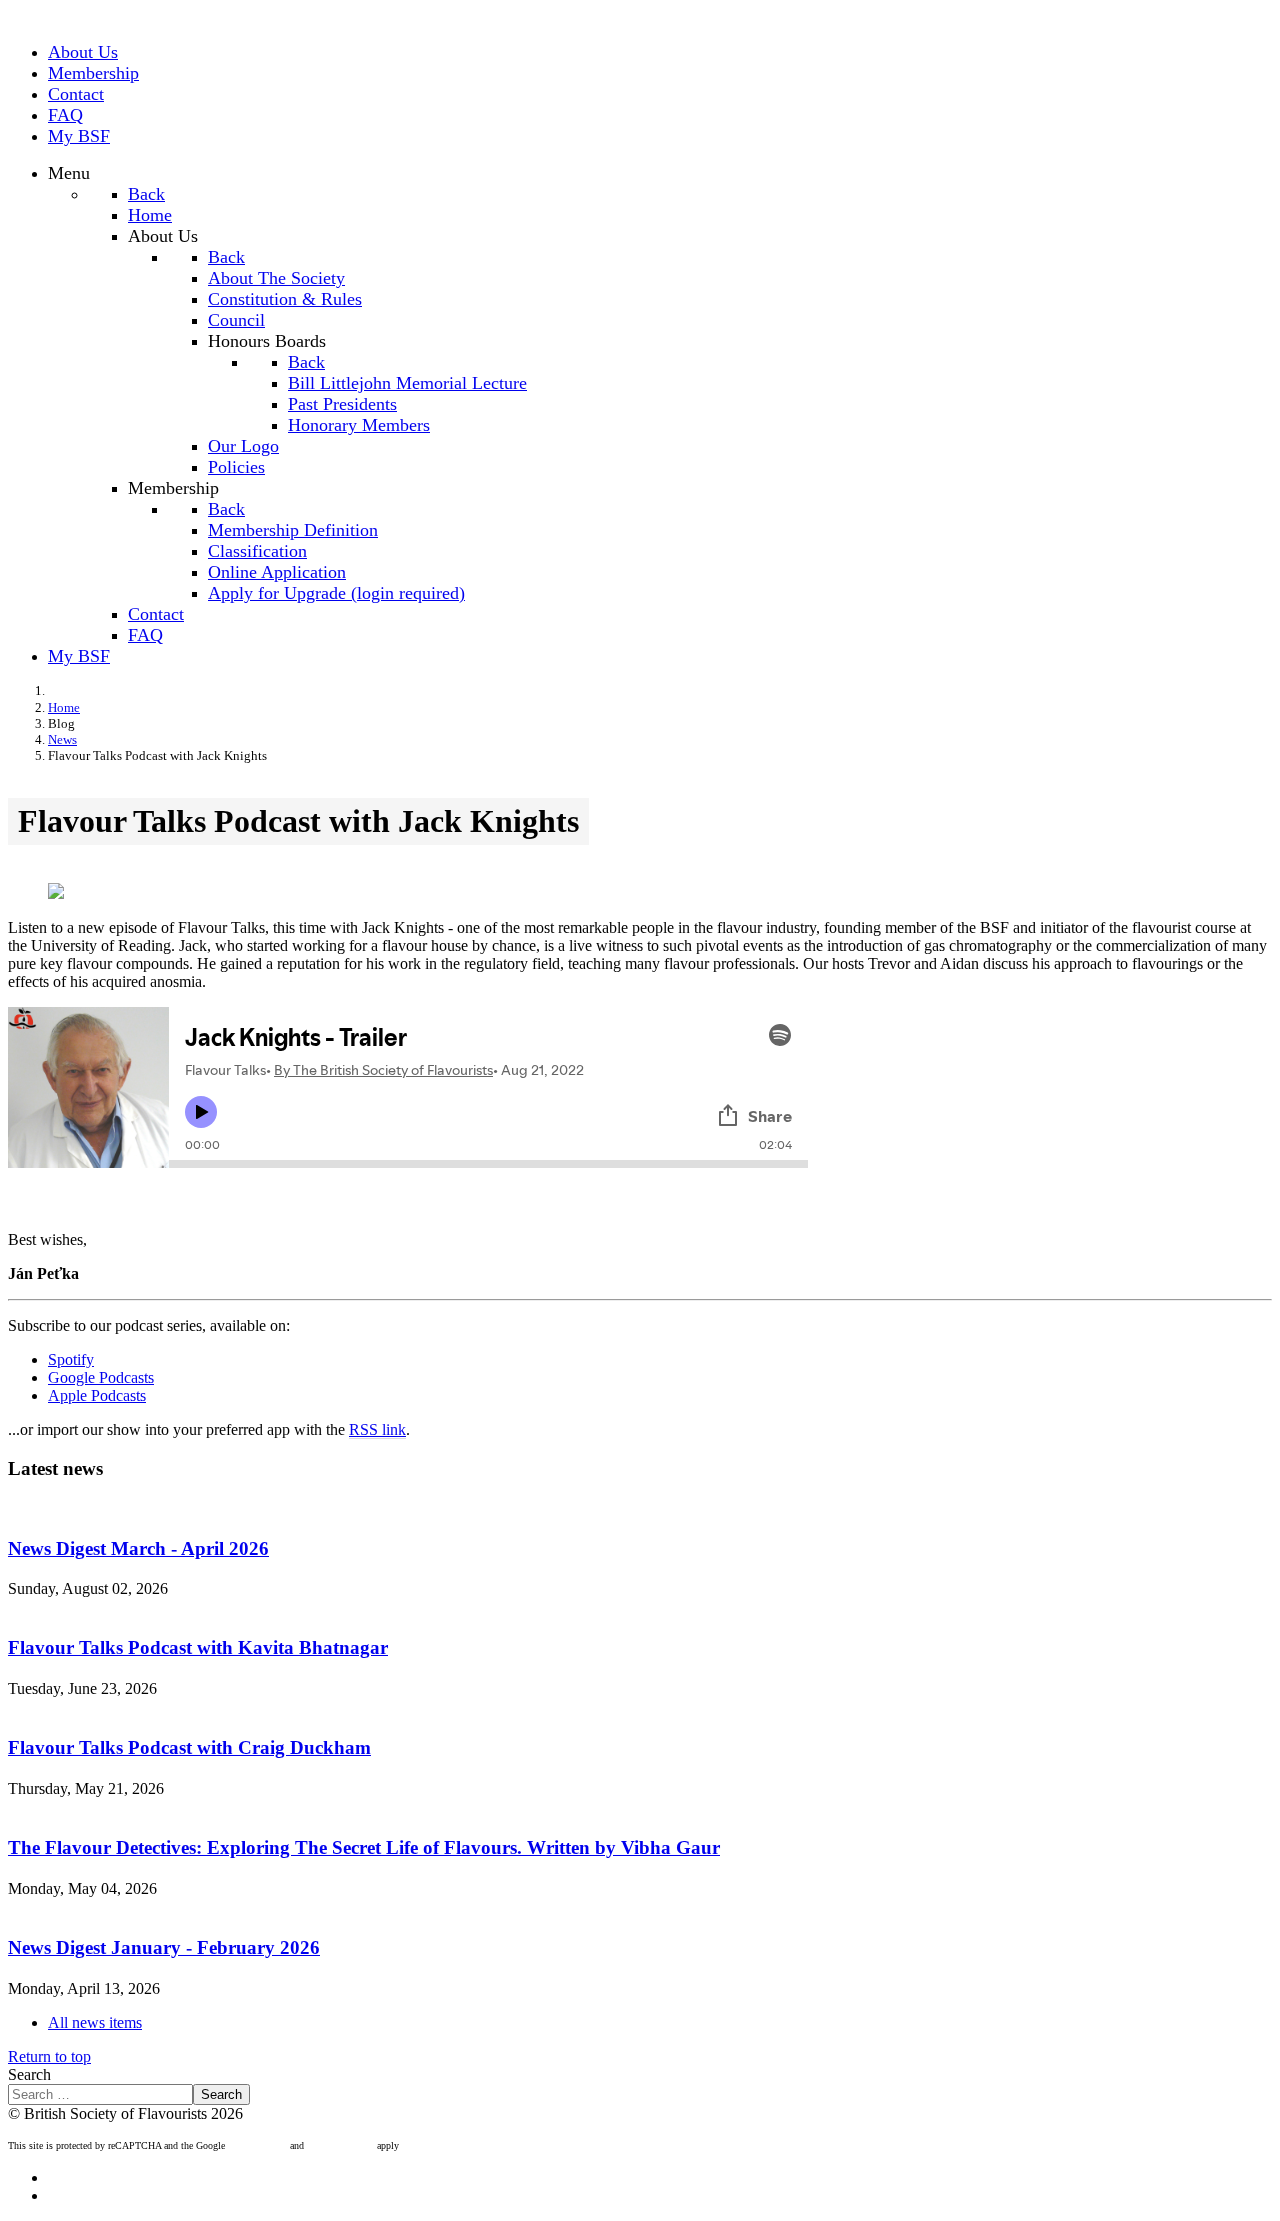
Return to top (49, 2056)
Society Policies (98, 2177)
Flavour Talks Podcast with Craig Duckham (189, 1747)
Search (29, 2074)
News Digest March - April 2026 (138, 1548)
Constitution (86, 2195)
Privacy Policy (257, 2145)
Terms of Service (340, 2145)
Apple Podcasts (97, 1395)
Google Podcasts (101, 1377)
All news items (95, 2022)
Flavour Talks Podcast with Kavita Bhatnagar (198, 1647)
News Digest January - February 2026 (164, 1947)
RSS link (377, 1429)
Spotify (71, 1359)
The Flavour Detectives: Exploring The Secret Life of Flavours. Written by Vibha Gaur (364, 1847)
